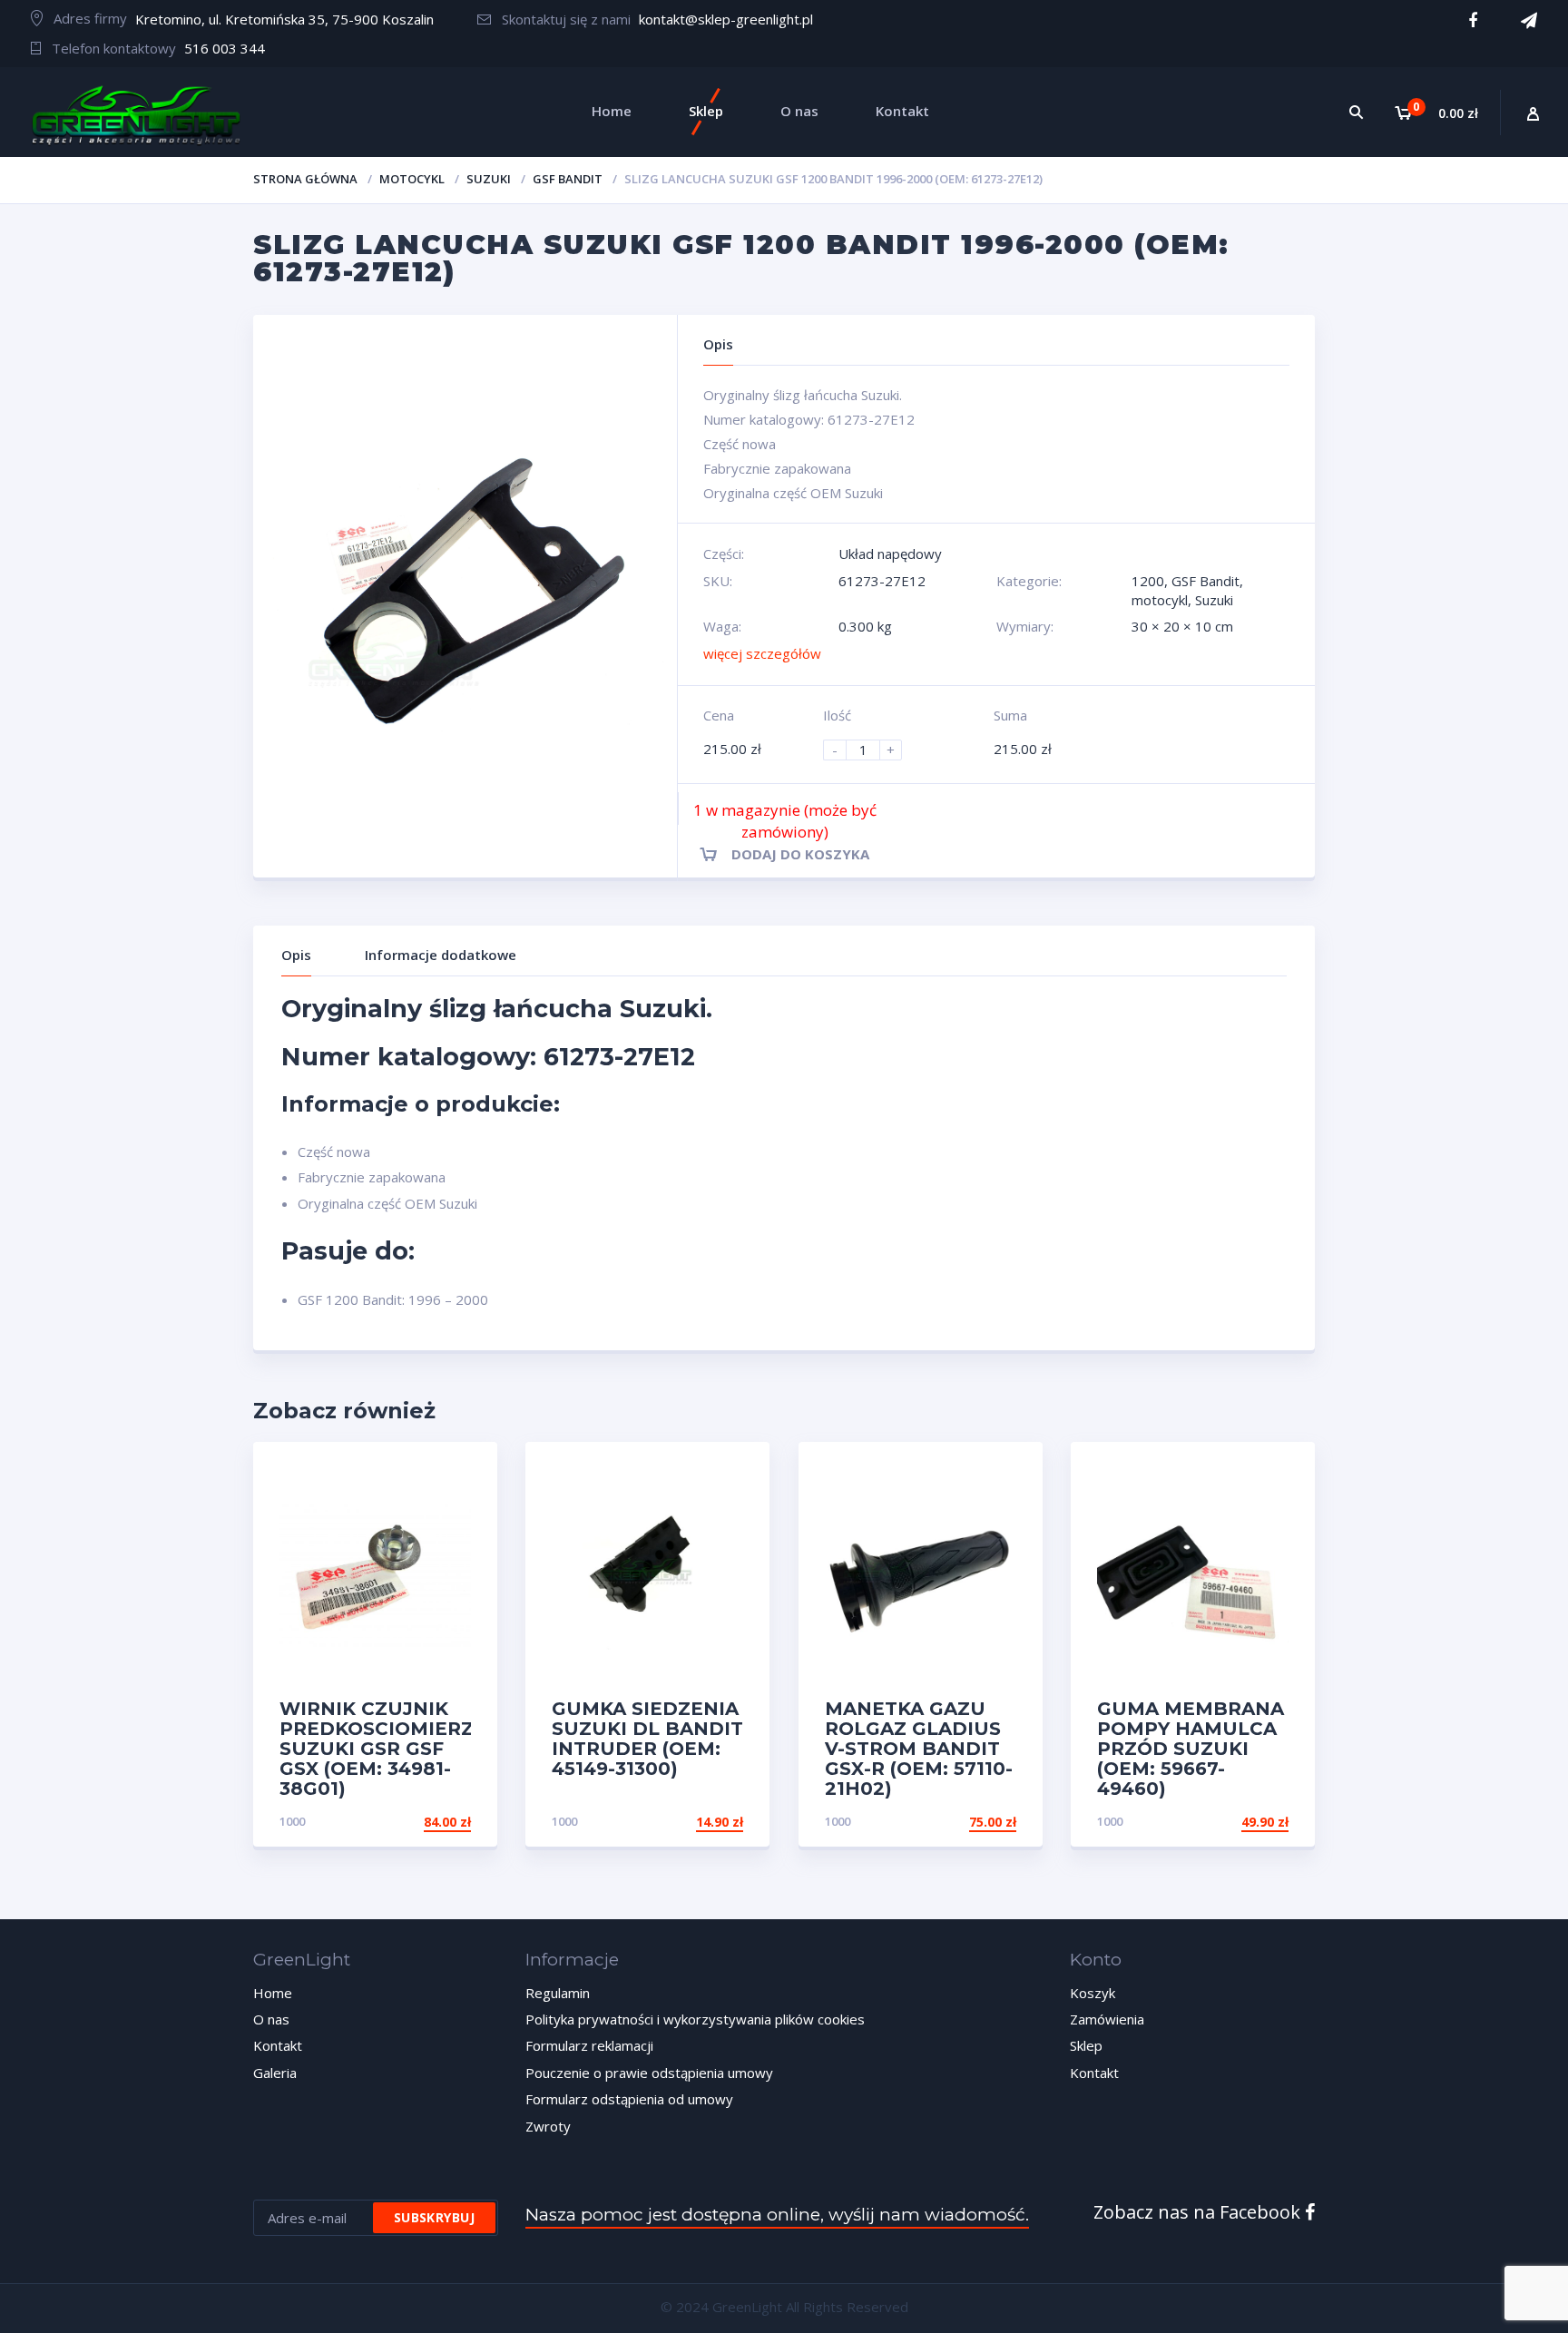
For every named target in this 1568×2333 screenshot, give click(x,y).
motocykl (412, 179)
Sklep (1086, 2045)
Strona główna (305, 179)
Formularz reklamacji (589, 2045)
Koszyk (1093, 1993)
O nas (271, 2019)
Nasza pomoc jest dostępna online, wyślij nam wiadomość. (777, 2215)
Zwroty (548, 2126)
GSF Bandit (568, 179)
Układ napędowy (890, 554)
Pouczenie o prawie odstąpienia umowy (649, 2073)
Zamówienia (1107, 2019)
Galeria (275, 2073)
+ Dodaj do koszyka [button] (402, 1822)
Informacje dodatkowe (441, 955)
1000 (292, 1821)
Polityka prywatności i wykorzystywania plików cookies (695, 2019)
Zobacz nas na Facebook (1199, 2212)
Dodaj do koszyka (800, 854)
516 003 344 (225, 48)
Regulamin (558, 1993)
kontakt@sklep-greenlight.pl (726, 19)
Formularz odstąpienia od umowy (629, 2099)
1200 (1148, 581)
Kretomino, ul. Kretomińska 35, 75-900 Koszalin (284, 19)
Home (273, 1993)
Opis (296, 955)
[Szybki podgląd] (464, 1471)
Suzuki (489, 179)
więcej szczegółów (762, 653)
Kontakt (278, 2045)
